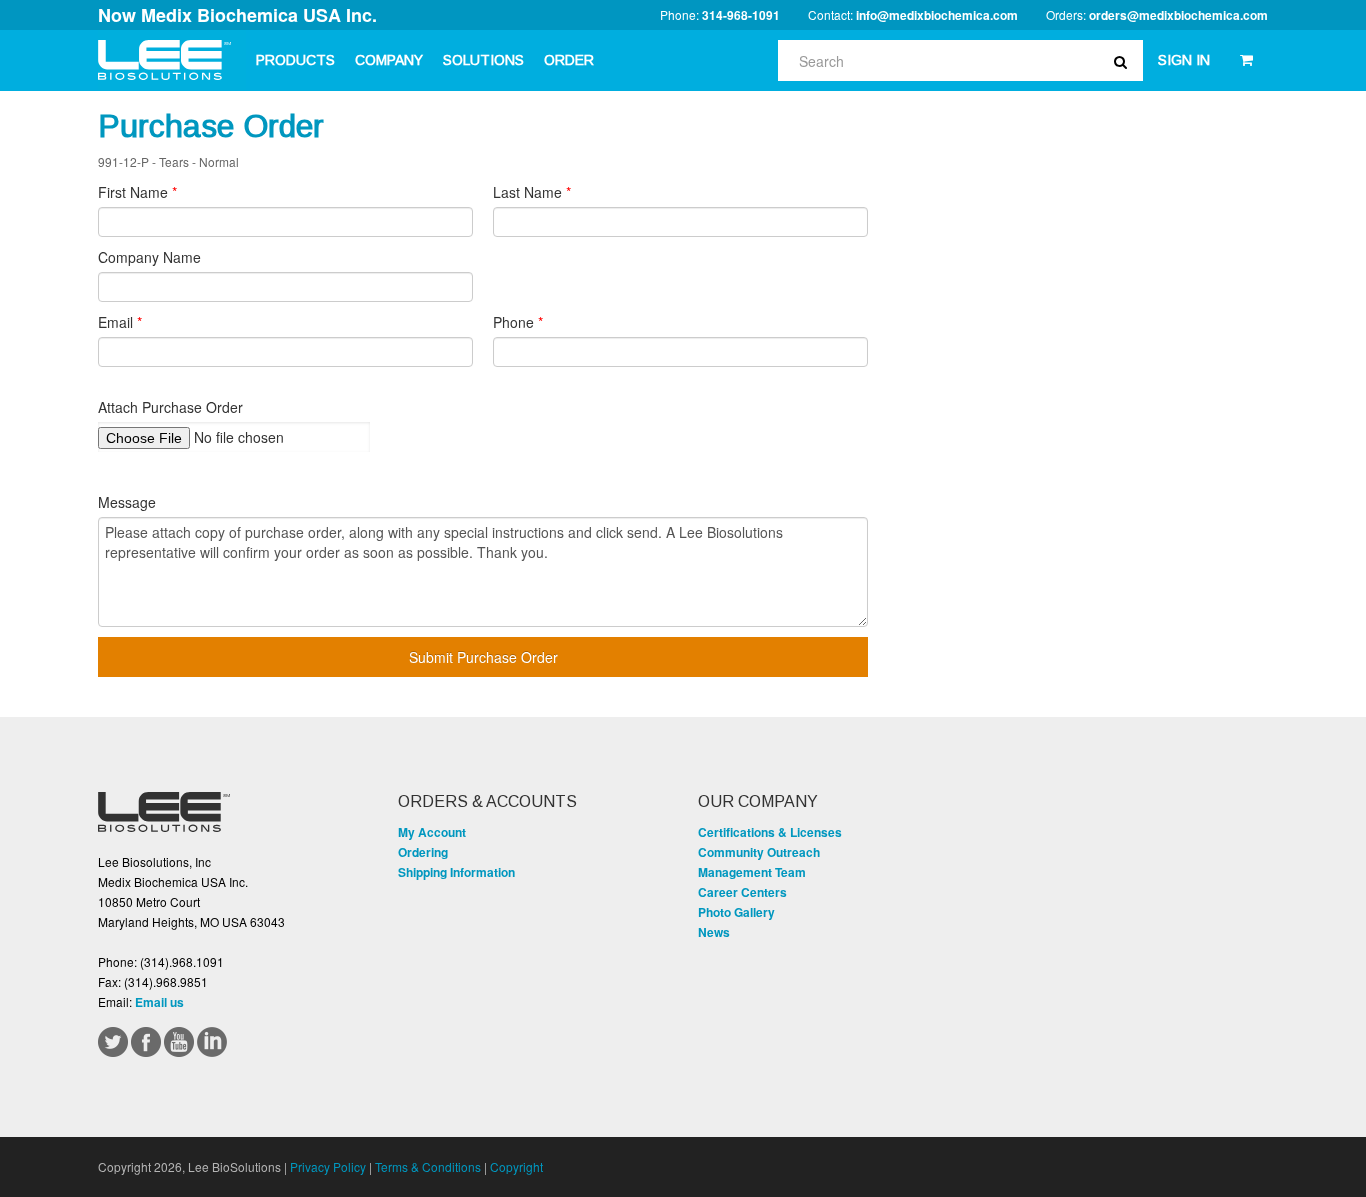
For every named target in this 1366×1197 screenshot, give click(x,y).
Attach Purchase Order (170, 407)
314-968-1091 (741, 15)
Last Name (532, 192)
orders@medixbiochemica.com (1178, 15)
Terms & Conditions (428, 1166)
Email (120, 322)
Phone (518, 322)
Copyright (516, 1166)
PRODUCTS (295, 60)
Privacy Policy (328, 1166)
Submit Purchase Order (483, 657)
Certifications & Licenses (770, 832)
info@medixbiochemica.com (937, 15)
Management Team (752, 872)
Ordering (423, 852)
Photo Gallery (736, 912)
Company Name (149, 257)
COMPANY (389, 60)
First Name (137, 192)
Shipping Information (456, 872)
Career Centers (742, 892)
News (714, 932)
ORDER (569, 60)
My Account (432, 832)
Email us (159, 1002)
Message (127, 502)
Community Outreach (759, 852)
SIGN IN (1184, 60)
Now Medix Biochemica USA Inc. (237, 15)
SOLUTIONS (483, 60)
